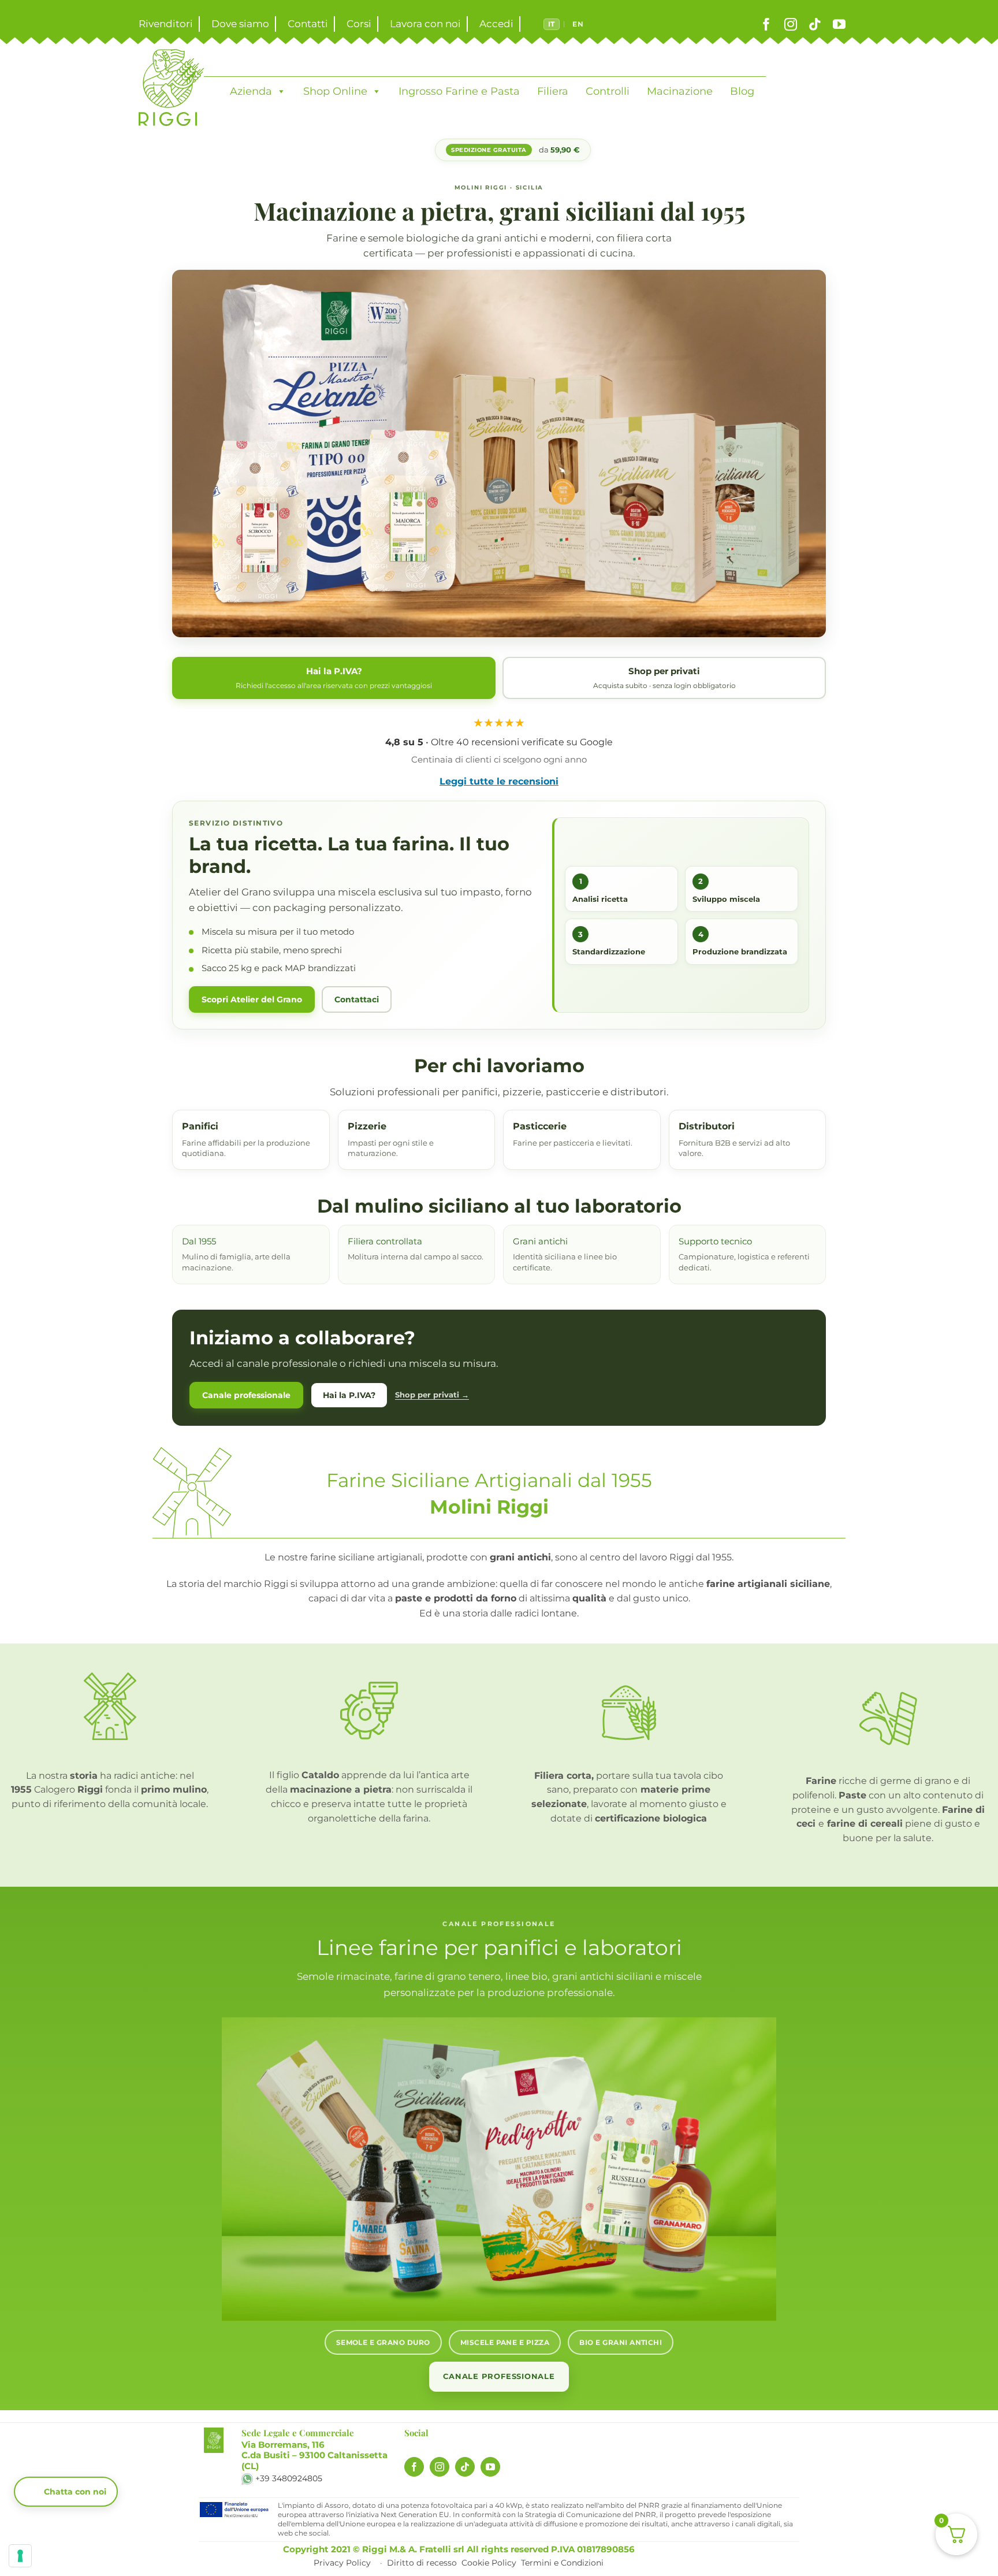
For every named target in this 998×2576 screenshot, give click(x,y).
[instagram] (791, 24)
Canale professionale (246, 1395)
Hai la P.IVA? (349, 1395)
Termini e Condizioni (562, 2563)
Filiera (553, 91)
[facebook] (766, 24)
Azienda (251, 91)
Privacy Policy (342, 2563)
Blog (742, 91)
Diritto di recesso (422, 2563)
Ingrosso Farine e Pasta (459, 91)
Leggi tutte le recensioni (499, 781)
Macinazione (680, 91)
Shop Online (335, 91)
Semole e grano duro (383, 2342)
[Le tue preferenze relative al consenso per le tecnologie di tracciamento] (20, 2556)
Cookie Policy (489, 2563)
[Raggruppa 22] (213, 2432)
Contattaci (357, 999)
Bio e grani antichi (621, 2342)
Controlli (608, 91)
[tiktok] (815, 24)
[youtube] (839, 24)
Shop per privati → (432, 1395)
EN (578, 24)
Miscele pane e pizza (505, 2342)
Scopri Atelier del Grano (252, 999)
